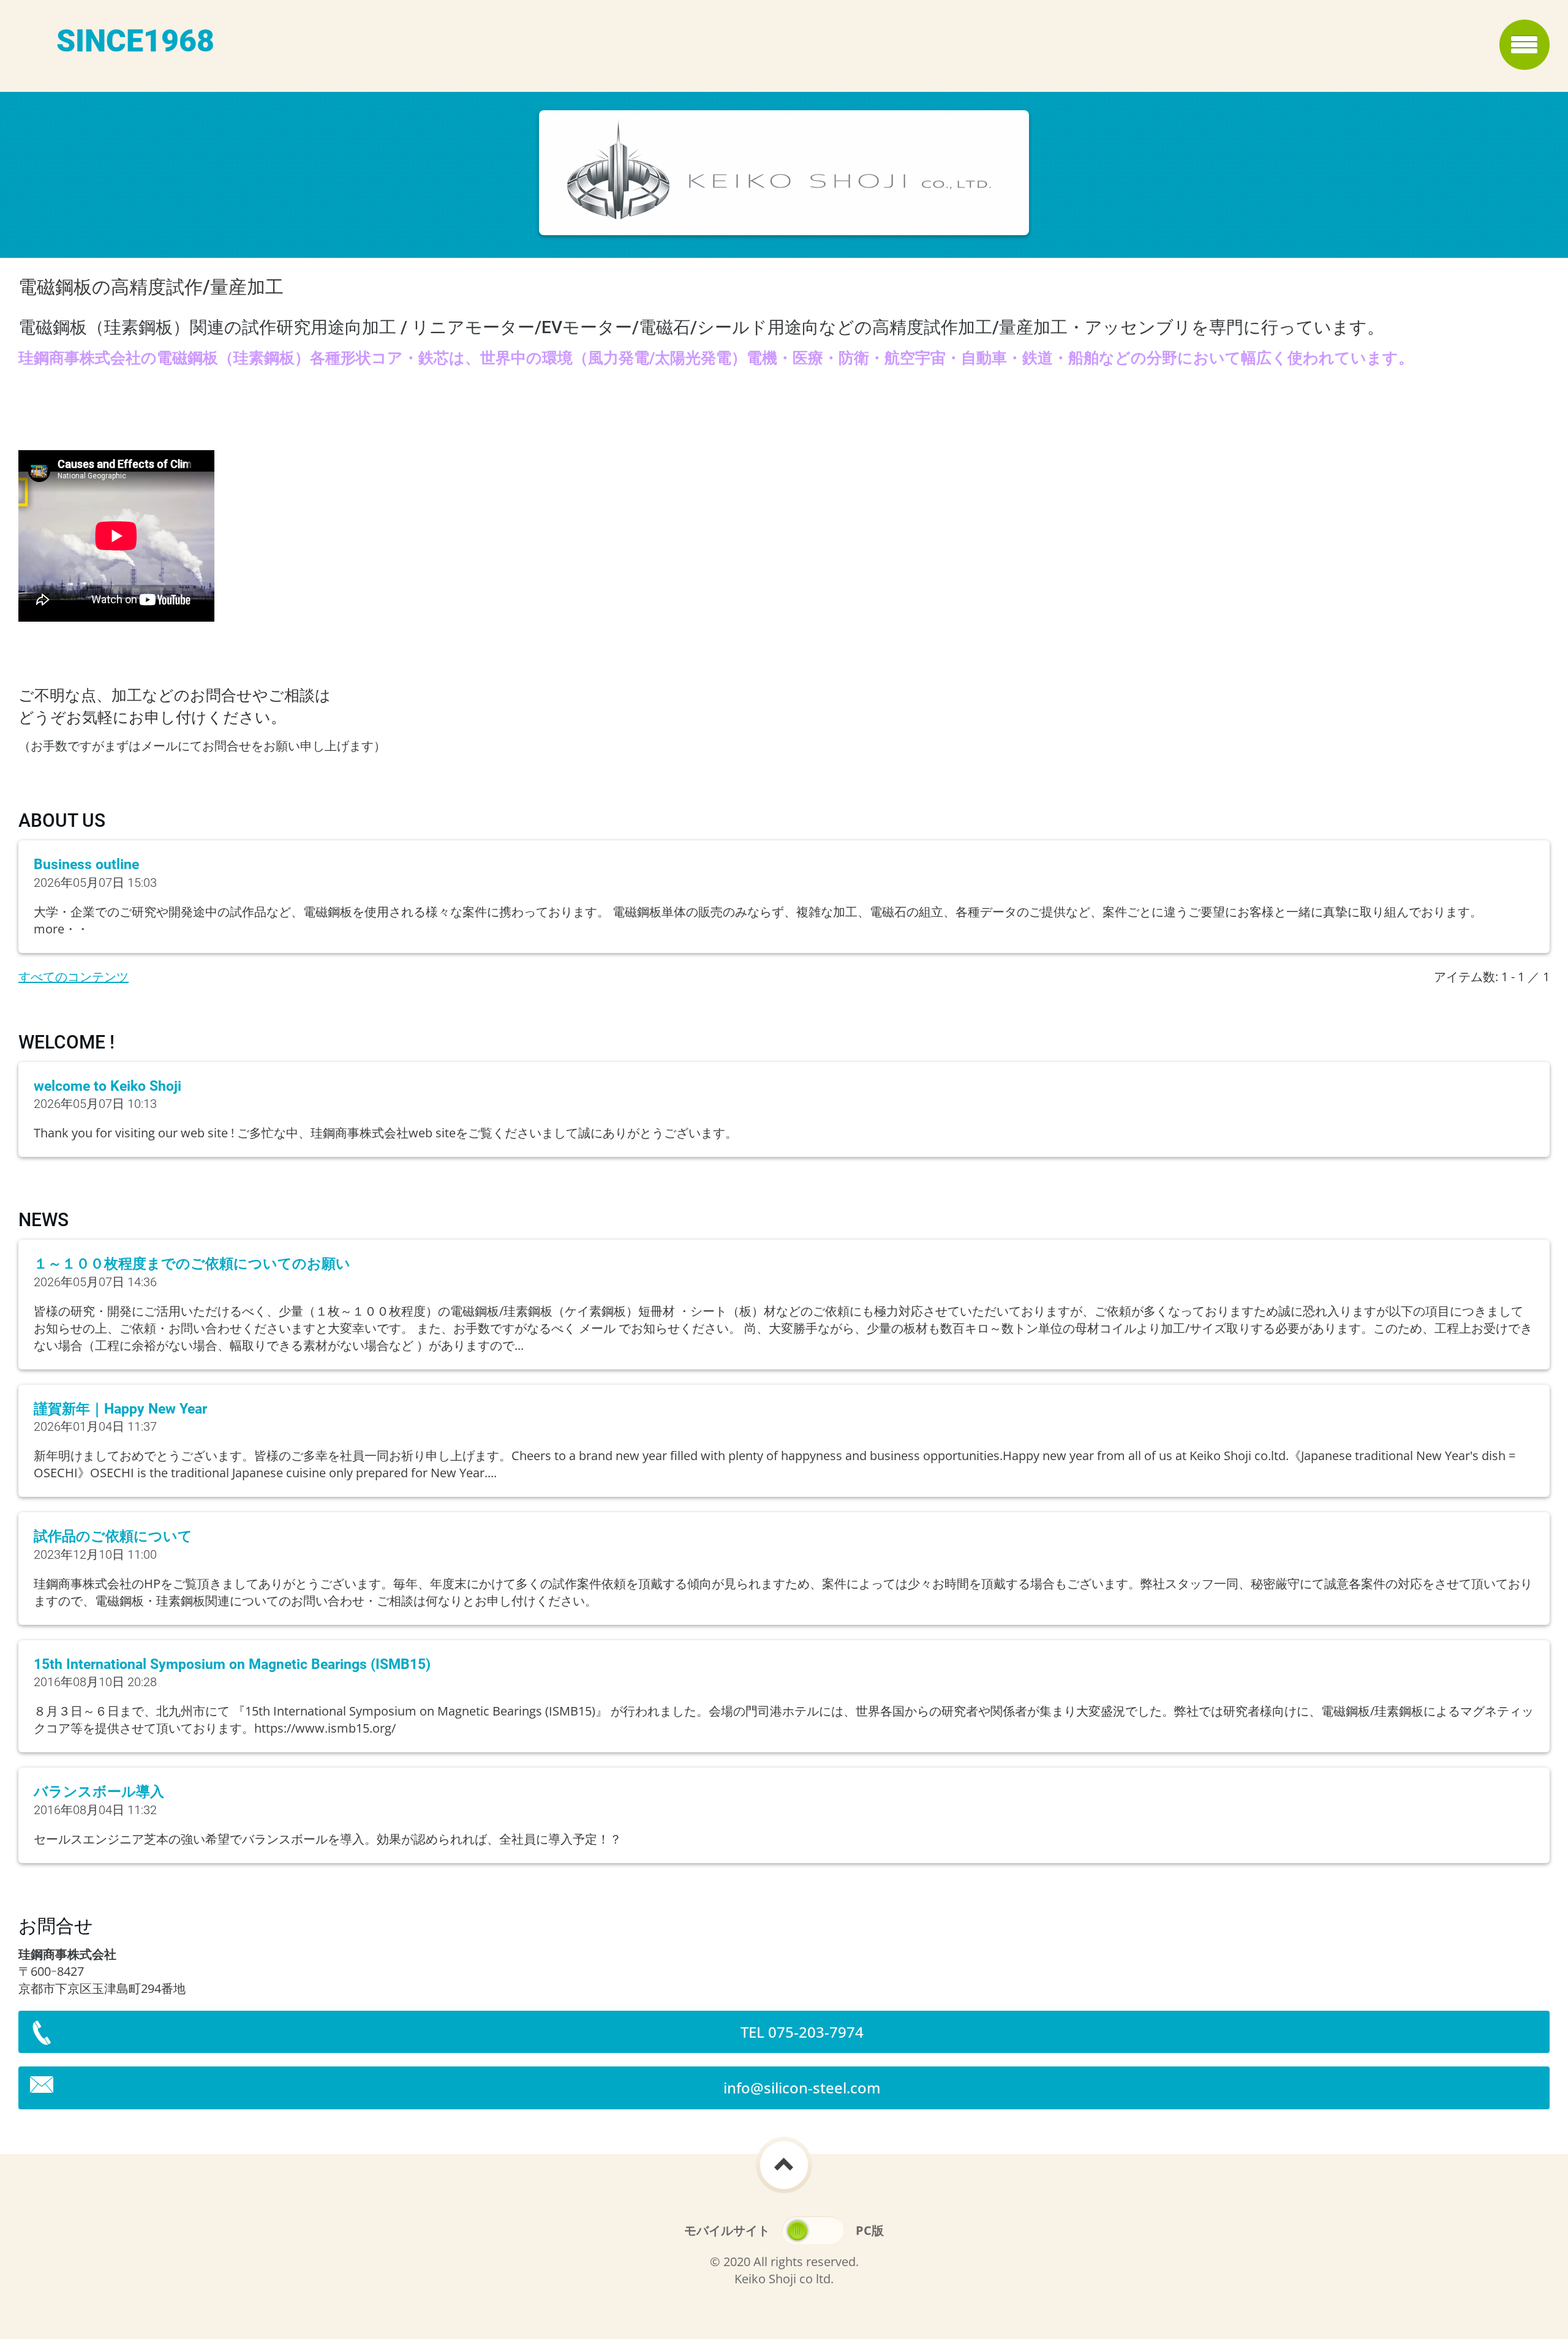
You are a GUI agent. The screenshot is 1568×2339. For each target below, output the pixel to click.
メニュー (1525, 45)
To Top (784, 2165)
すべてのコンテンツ (73, 977)
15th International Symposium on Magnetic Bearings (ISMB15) (232, 1664)
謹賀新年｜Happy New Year (120, 1409)
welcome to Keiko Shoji (107, 1086)
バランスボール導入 (99, 1792)
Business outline (86, 864)
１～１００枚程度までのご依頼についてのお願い (192, 1264)
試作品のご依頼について (113, 1536)
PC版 (870, 2230)
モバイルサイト (727, 2230)
